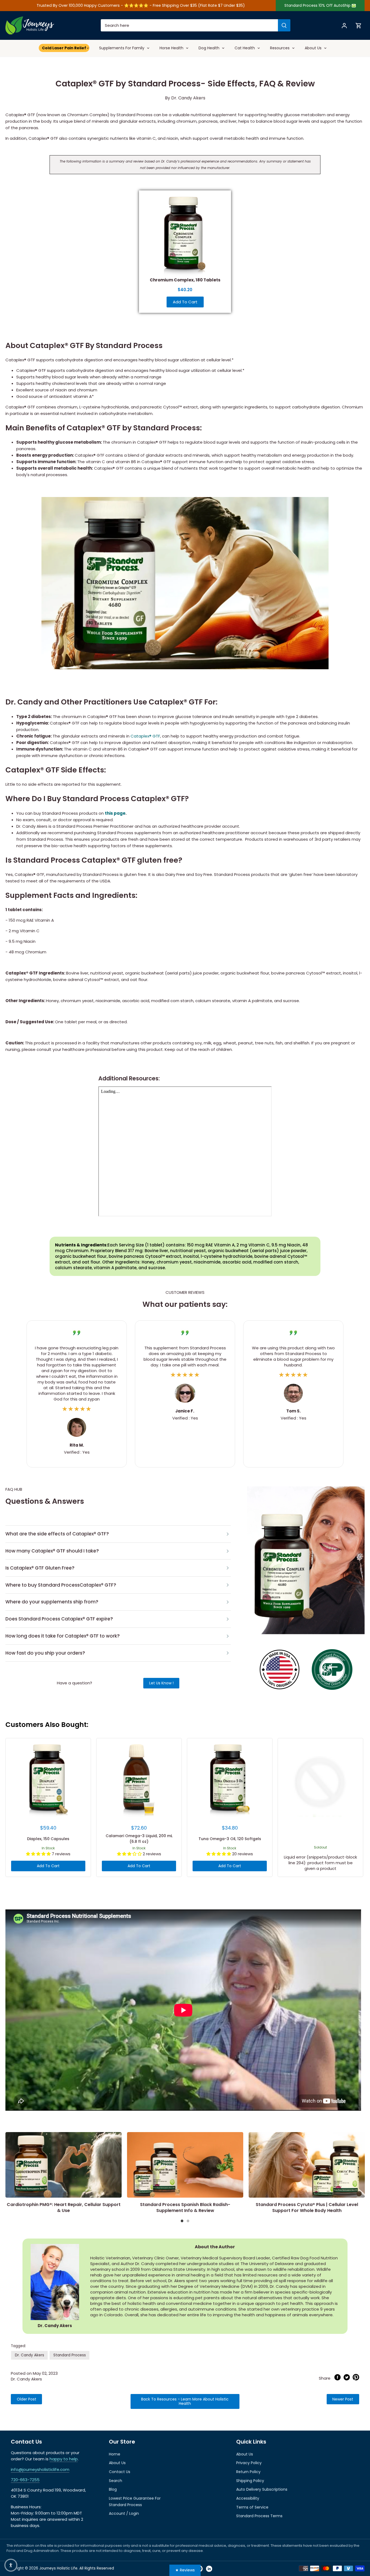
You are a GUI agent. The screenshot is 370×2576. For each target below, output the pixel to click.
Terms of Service (252, 2507)
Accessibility (248, 2498)
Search (116, 2481)
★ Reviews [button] (185, 2570)
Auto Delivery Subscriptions (262, 2489)
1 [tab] (183, 2221)
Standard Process (70, 2355)
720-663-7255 (25, 2480)
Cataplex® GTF (145, 736)
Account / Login (124, 2513)
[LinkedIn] (209, 2569)
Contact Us (120, 2472)
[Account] (344, 25)
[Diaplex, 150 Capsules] (48, 1781)
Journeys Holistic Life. (59, 2568)
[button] (11, 2565)
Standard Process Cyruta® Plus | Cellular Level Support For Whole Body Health (307, 2208)
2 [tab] (189, 2221)
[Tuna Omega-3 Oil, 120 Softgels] (230, 1781)
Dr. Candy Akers (30, 2355)
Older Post (27, 2399)
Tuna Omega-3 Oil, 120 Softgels (230, 1839)
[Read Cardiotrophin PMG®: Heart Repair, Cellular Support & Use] (64, 2165)
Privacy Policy (249, 2463)
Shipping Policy (250, 2481)
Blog (113, 2489)
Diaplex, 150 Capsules (48, 1839)
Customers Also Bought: (47, 1725)
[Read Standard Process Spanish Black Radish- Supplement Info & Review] (185, 2165)
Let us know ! (161, 1683)
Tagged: (18, 2346)
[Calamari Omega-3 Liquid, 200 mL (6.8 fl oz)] (139, 1781)
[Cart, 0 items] (359, 25)
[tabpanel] (64, 2174)
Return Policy (248, 2472)
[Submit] (284, 25)
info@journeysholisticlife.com (40, 2469)
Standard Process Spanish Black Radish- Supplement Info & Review (185, 2208)
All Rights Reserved (96, 2568)
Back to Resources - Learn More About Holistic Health (185, 2401)
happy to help (64, 2459)
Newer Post (343, 2399)
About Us (117, 2463)
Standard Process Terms (259, 2516)
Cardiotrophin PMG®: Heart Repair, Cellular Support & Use (64, 2208)
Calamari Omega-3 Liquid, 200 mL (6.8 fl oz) (139, 1839)
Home (115, 2454)
